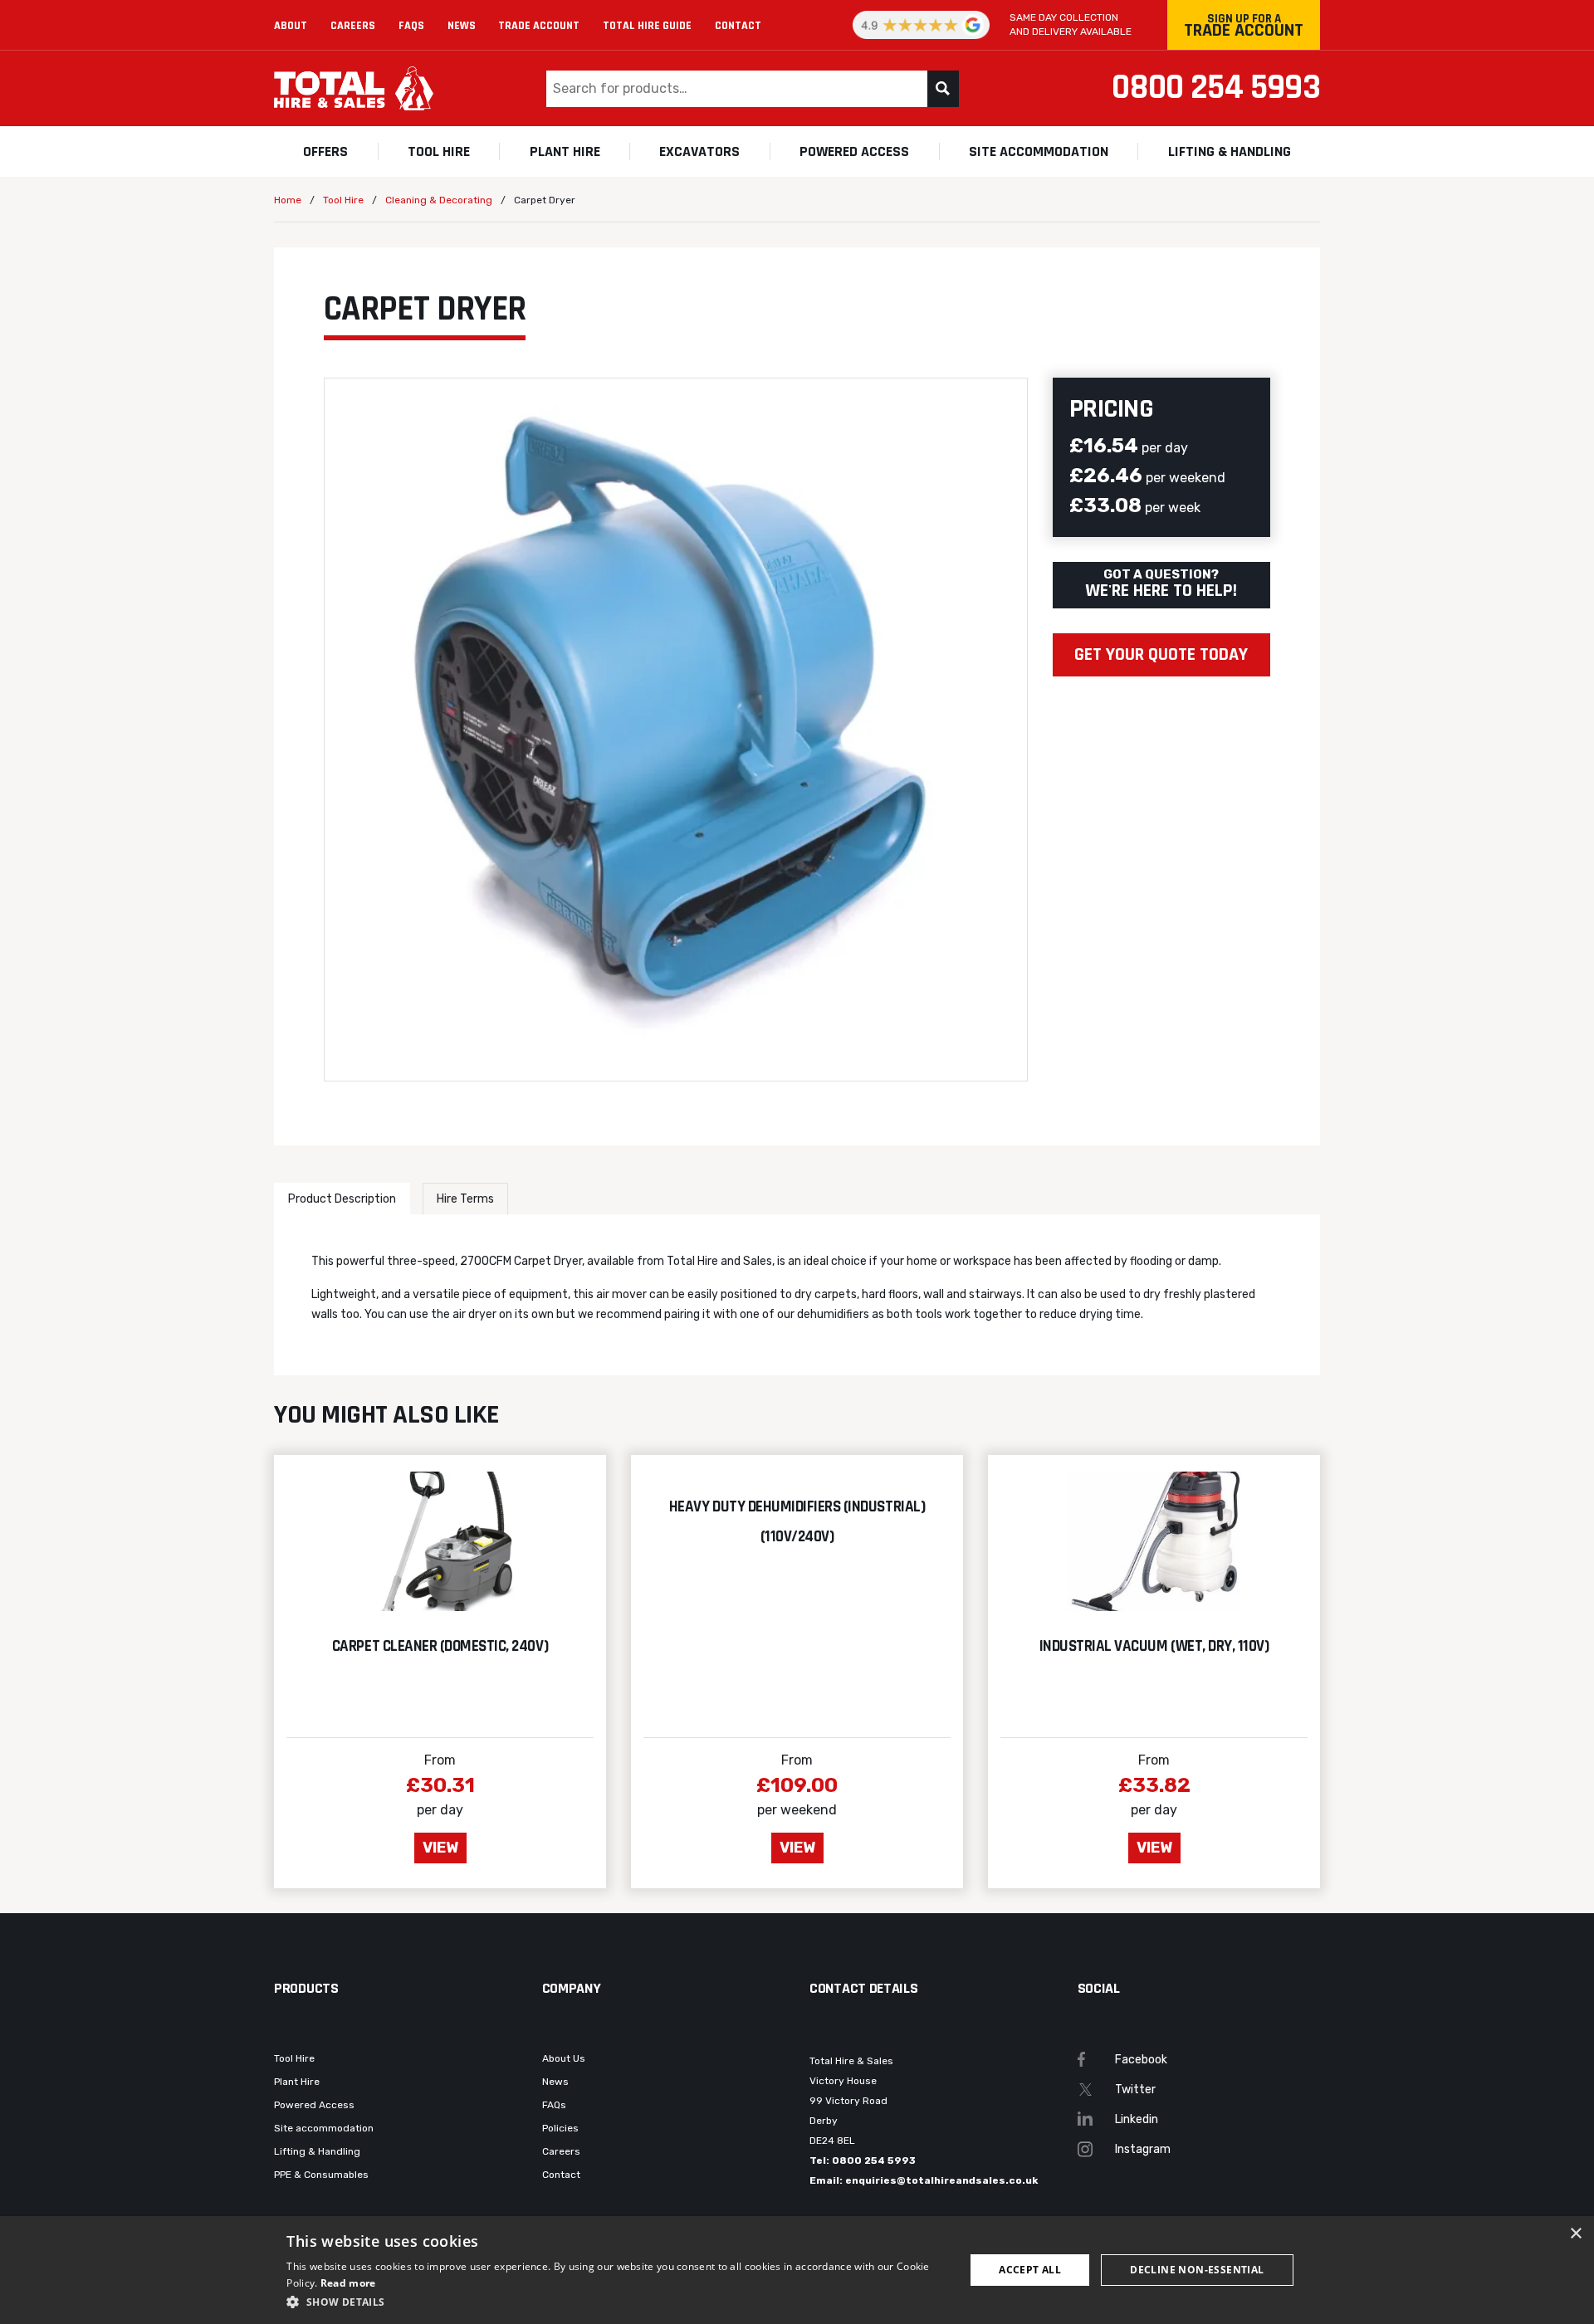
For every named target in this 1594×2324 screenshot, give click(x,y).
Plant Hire (565, 151)
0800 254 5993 (1216, 88)
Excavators (699, 151)
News (462, 26)
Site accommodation (1039, 151)
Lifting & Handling (1230, 151)
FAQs (411, 26)
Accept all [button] (1030, 2270)
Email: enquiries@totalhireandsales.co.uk (924, 2180)
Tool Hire (439, 151)
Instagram (1143, 2149)
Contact (738, 26)
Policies (560, 2128)
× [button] (1575, 2234)
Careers (353, 26)
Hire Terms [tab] (465, 1199)
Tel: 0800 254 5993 (863, 2160)
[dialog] (797, 2270)
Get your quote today (1161, 655)
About (291, 26)
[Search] (943, 89)
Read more (348, 2283)
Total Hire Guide (647, 26)
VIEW (440, 1848)
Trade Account (539, 26)
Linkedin (1137, 2119)
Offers (325, 151)
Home (288, 200)
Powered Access (854, 151)
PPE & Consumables (321, 2175)
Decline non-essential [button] (1197, 2270)
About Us (564, 2058)
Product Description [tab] (342, 1199)
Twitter (1135, 2090)
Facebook (1141, 2060)
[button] (615, 2302)
